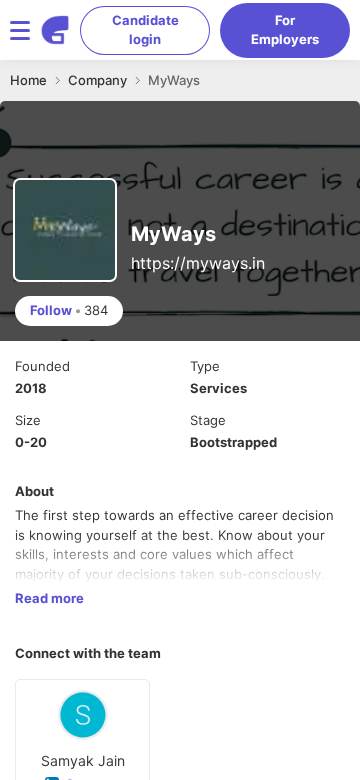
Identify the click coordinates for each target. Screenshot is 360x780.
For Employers (285, 30)
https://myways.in (198, 263)
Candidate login (145, 30)
